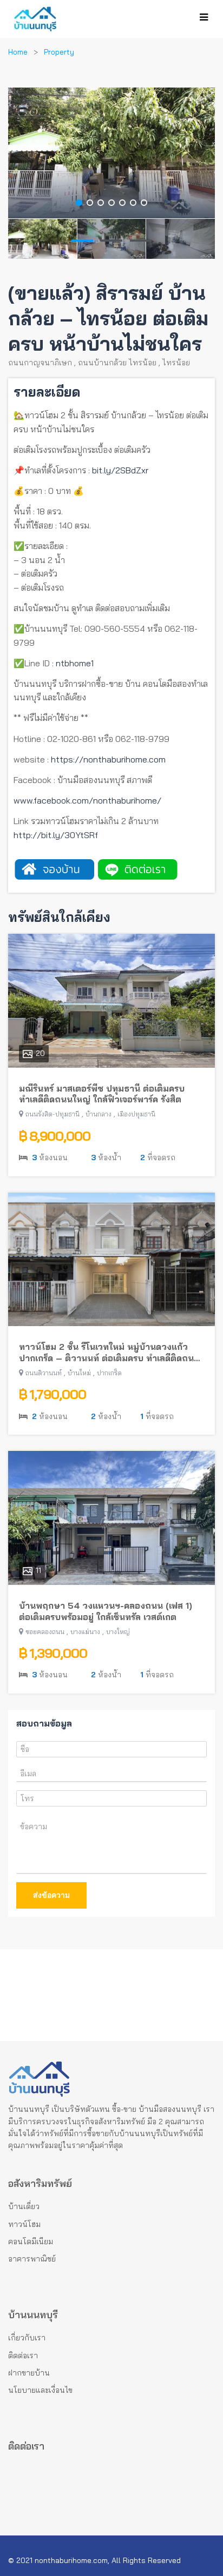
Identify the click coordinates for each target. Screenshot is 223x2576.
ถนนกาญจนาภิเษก (40, 363)
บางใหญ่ (118, 1632)
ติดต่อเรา (23, 2356)
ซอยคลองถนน (45, 1632)
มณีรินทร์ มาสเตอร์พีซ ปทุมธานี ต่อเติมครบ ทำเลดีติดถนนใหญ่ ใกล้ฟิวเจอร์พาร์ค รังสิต (102, 1094)
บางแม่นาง (85, 1632)
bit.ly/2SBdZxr (120, 470)
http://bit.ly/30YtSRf (56, 835)
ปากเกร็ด (109, 1373)
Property (59, 52)
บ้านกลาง (99, 1114)
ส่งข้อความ (51, 1895)
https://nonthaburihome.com (108, 759)
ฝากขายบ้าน (29, 2373)
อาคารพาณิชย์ (32, 2259)
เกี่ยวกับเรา (27, 2338)
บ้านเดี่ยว (24, 2206)
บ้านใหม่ (79, 1373)
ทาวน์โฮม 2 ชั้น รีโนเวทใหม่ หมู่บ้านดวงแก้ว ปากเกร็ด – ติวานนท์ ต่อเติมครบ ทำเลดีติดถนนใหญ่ (109, 1353)
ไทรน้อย (176, 363)
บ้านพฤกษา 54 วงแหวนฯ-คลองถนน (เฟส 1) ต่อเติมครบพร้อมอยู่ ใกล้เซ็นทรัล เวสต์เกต (106, 1611)
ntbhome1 (75, 663)
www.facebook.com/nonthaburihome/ (87, 800)
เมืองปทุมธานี (136, 1114)
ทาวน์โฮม (24, 2224)
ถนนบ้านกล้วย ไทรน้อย (117, 363)
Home (18, 52)
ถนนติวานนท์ (44, 1373)
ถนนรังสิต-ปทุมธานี (53, 1114)
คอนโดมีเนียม (31, 2242)
